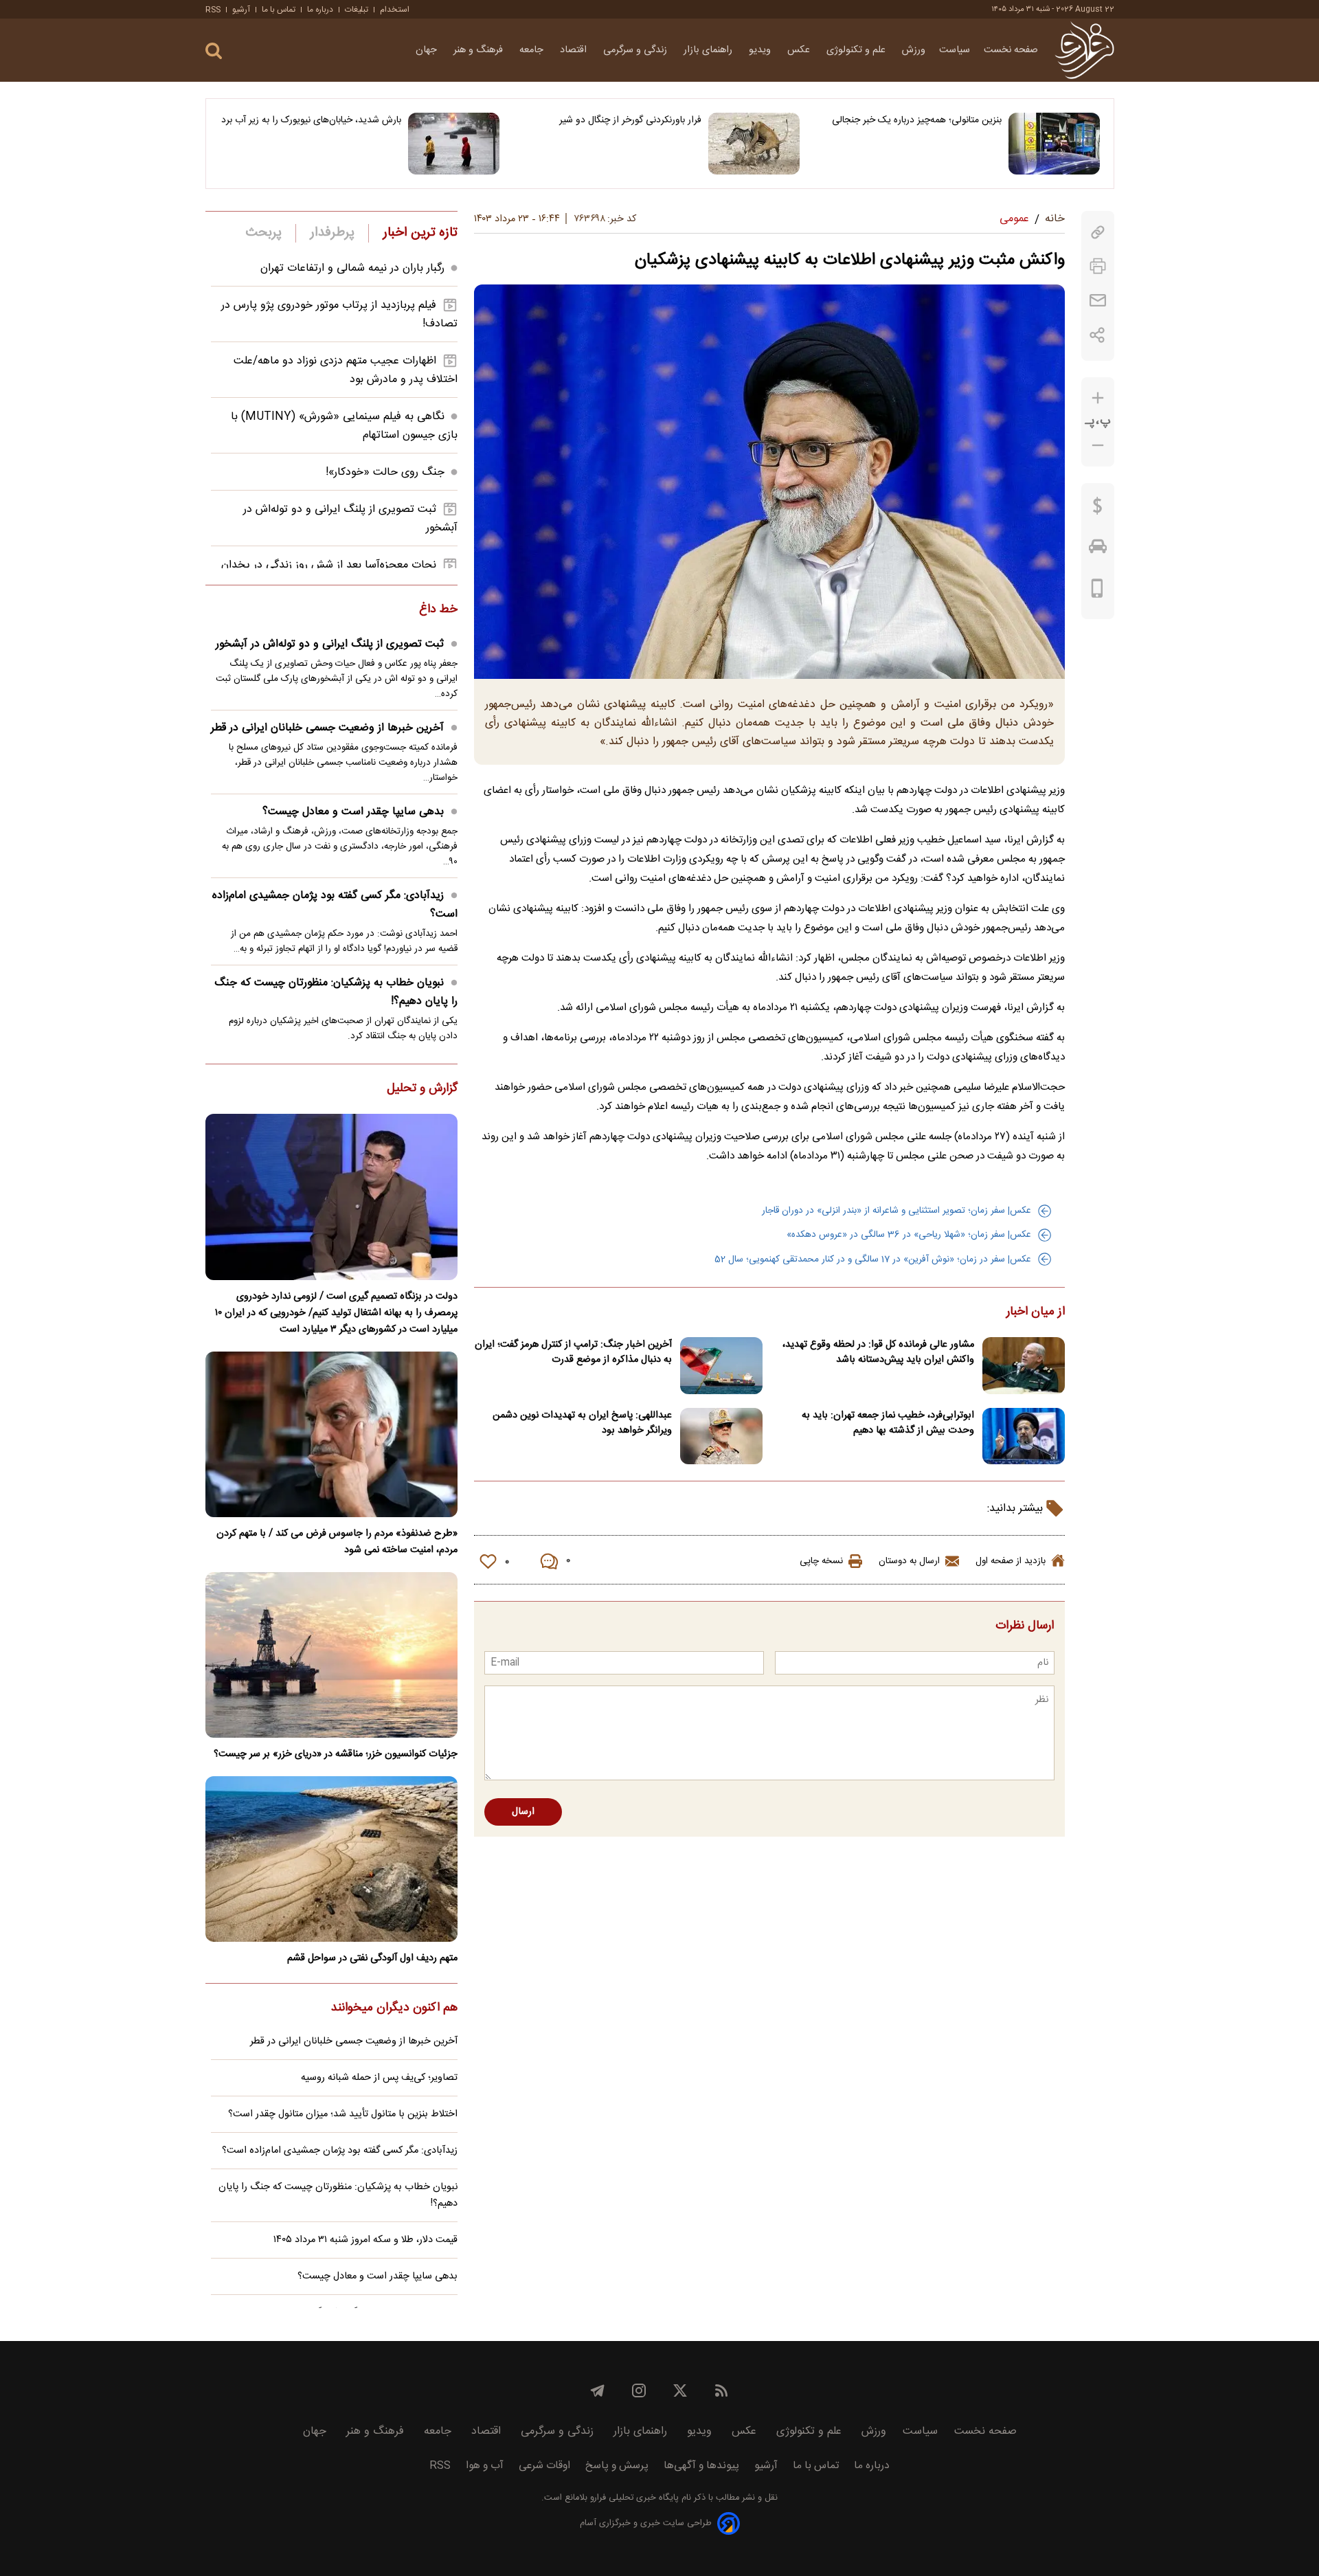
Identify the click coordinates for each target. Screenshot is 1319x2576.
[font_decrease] (1098, 446)
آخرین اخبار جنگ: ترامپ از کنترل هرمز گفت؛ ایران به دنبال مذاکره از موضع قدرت (573, 1352)
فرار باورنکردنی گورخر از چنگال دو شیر (630, 120)
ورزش (914, 50)
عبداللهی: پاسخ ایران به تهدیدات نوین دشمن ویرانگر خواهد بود (582, 1423)
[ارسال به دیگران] (1098, 301)
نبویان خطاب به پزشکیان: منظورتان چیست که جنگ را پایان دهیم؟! (336, 992)
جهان (428, 50)
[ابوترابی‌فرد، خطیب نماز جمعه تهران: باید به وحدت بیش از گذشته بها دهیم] (1024, 1436)
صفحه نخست (1011, 50)
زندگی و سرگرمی (636, 50)
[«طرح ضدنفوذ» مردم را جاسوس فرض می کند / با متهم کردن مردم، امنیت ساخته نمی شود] (331, 1434)
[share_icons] (1097, 335)
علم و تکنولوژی (857, 50)
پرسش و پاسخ (617, 2466)
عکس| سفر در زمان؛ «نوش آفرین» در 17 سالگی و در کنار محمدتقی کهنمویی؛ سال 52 (873, 1259)
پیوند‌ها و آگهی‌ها (701, 2466)
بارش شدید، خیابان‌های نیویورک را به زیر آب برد (311, 120)
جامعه (533, 50)
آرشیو (241, 10)
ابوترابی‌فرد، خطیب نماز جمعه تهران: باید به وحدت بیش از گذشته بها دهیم (888, 1423)
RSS (213, 10)
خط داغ (438, 610)
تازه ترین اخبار (420, 233)
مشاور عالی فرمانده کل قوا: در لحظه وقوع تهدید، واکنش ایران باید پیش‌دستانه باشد (878, 1352)
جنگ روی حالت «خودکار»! (385, 472)
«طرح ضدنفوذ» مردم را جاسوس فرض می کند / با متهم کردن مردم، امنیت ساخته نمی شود (337, 1542)
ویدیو (761, 50)
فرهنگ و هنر (480, 50)
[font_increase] (1098, 398)
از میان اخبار (1036, 1312)
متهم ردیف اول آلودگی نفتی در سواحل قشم (372, 1958)
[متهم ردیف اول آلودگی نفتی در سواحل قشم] (331, 1859)
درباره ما (320, 10)
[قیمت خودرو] (1098, 550)
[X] (680, 2390)
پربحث (264, 233)
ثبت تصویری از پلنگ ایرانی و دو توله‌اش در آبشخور (330, 644)
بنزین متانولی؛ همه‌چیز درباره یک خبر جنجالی (917, 120)
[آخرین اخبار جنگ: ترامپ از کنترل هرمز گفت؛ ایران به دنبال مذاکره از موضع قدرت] (721, 1366)
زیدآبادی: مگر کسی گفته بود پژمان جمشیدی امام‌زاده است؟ (335, 905)
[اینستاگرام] (639, 2390)
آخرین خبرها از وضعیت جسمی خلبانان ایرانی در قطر (327, 728)
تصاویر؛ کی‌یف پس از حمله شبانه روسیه (379, 2078)
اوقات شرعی (544, 2466)
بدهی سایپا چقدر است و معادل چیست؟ (353, 812)
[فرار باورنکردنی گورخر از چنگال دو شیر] (754, 144)
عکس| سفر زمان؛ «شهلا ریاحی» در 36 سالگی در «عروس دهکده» (909, 1235)
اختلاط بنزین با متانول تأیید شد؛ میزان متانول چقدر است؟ (343, 2114)
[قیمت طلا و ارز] (1098, 509)
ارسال (523, 1812)
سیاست (955, 50)
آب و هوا (485, 2466)
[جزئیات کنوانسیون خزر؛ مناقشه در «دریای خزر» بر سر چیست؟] (331, 1655)
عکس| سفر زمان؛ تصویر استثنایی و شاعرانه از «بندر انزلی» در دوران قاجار (897, 1211)
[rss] (721, 2390)
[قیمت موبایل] (1097, 592)
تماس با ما (279, 10)
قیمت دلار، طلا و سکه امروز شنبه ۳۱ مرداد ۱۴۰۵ (365, 2240)
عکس (800, 50)
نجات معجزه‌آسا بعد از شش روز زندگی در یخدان (329, 565)
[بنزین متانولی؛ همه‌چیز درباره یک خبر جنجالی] (1054, 144)
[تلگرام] (598, 2390)
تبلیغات (357, 10)
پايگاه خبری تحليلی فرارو (633, 2498)
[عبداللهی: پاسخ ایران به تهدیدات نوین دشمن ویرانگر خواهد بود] (721, 1436)
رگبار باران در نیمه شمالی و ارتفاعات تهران (352, 268)
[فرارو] (1084, 50)
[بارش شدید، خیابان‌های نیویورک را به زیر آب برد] (454, 144)
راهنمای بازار (709, 50)
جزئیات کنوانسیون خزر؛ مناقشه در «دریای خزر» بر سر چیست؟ (336, 1754)
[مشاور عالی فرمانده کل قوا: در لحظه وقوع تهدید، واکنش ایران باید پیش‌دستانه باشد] (1024, 1366)
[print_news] (1098, 266)
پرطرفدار (332, 233)
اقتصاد (575, 50)
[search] (214, 51)
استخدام (395, 10)
